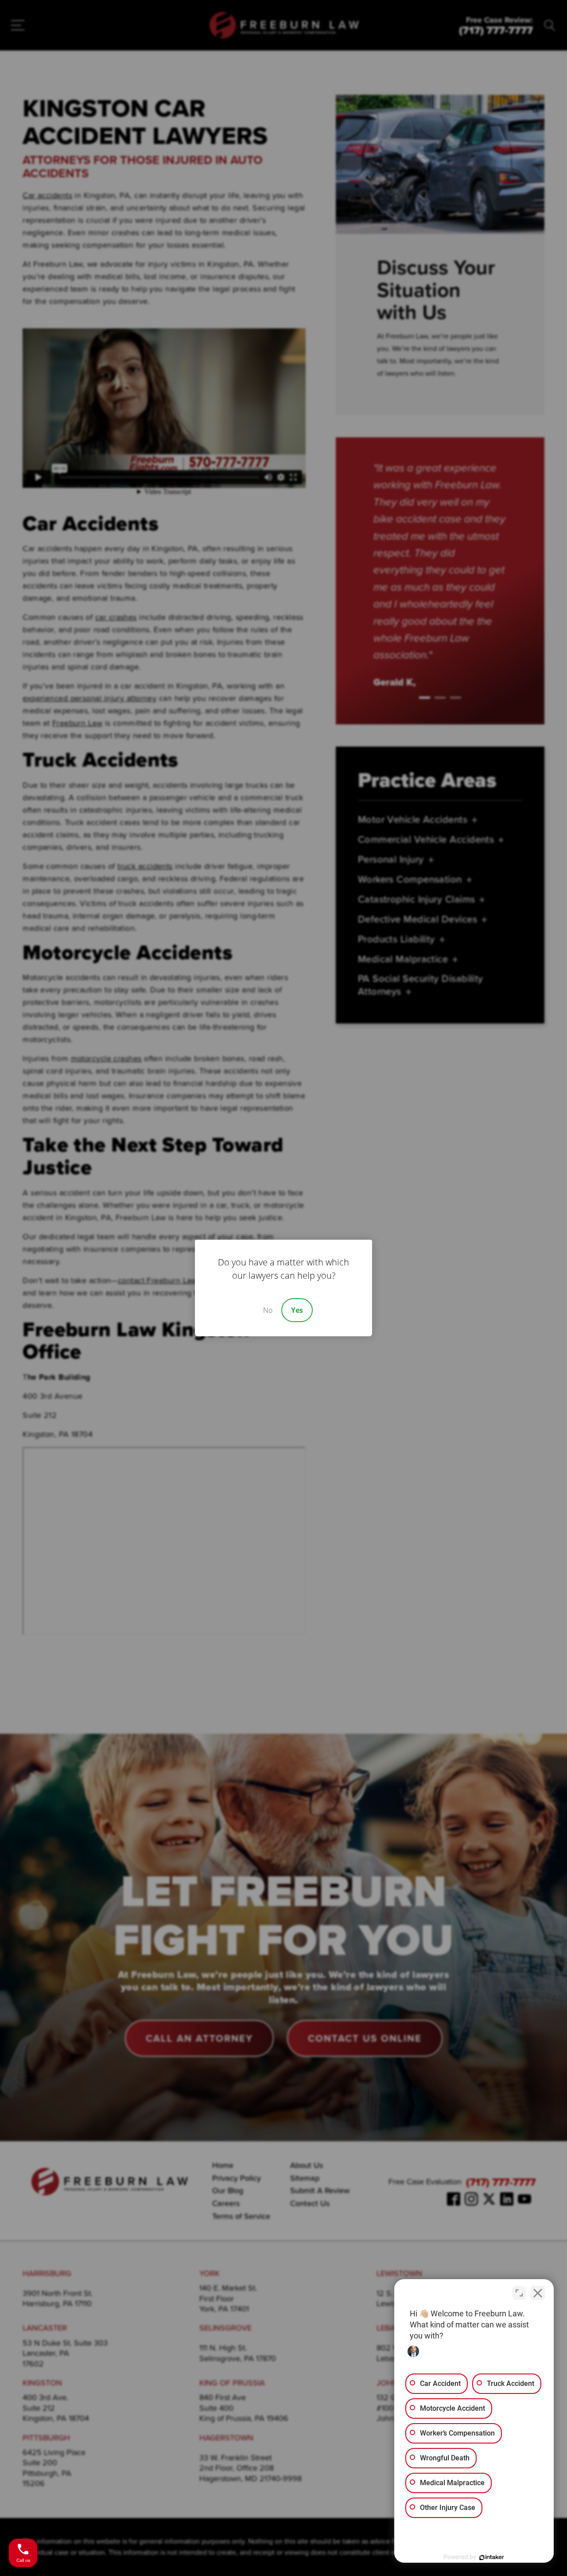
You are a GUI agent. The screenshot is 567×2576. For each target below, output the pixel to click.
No (268, 1310)
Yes (297, 1310)
